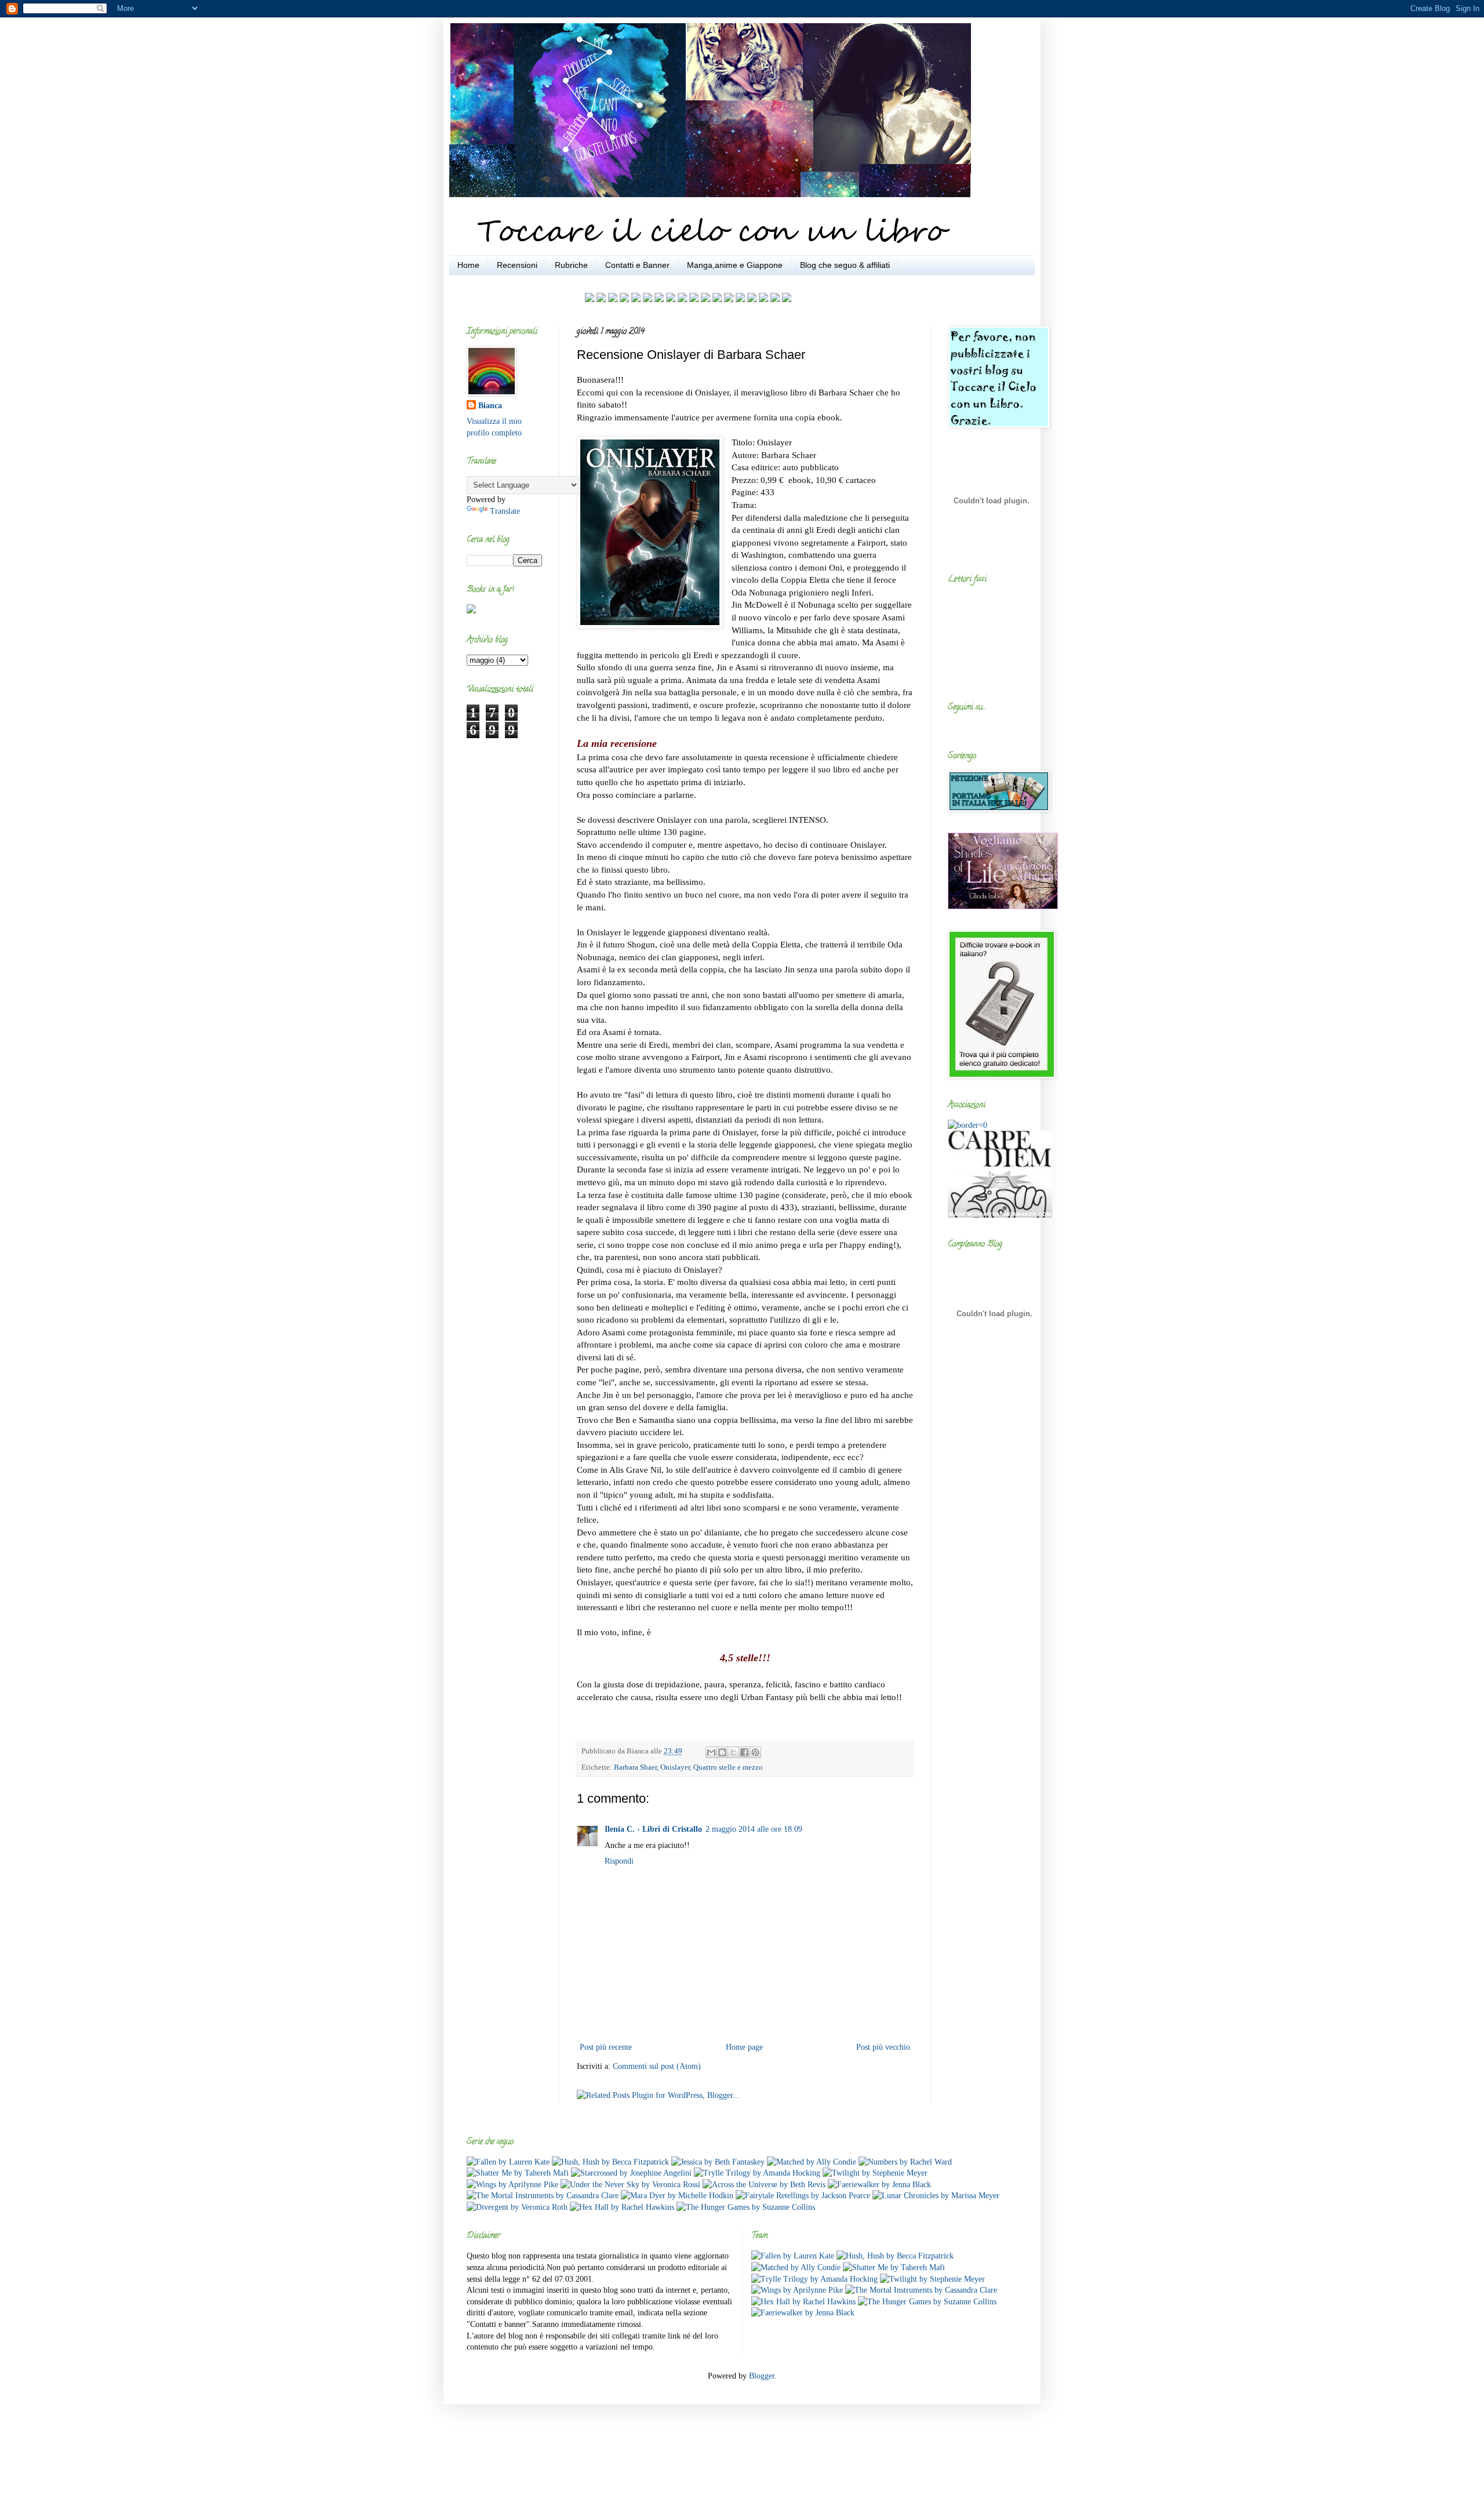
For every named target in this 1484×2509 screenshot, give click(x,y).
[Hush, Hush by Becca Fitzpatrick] (610, 2162)
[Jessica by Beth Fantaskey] (718, 2162)
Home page (744, 2047)
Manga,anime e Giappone (735, 265)
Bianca (490, 406)
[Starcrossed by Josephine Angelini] (631, 2173)
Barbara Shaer (635, 1767)
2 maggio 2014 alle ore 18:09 (754, 1829)
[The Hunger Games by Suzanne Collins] (746, 2207)
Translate (505, 511)
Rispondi (619, 1861)
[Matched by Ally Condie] (812, 2162)
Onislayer (675, 1767)
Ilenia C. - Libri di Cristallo (653, 1829)
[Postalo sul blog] (722, 1752)
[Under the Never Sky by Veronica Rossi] (630, 2185)
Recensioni (517, 265)
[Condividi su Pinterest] (755, 1752)
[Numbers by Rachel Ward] (905, 2162)
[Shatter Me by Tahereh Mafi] (518, 2173)
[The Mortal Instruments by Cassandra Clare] (543, 2196)
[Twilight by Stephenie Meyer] (875, 2173)
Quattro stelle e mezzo (728, 1767)
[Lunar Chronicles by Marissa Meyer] (936, 2196)
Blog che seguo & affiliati (845, 265)
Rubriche (571, 265)
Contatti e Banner (637, 265)
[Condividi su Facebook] (744, 1752)
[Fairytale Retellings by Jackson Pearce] (803, 2196)
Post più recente (606, 2047)
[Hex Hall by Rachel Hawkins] (622, 2207)
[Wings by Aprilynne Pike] (512, 2185)
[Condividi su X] (733, 1752)
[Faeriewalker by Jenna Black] (879, 2185)
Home (468, 265)
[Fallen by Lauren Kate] (508, 2162)
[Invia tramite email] (711, 1752)
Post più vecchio (883, 2047)
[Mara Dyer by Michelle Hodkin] (677, 2196)
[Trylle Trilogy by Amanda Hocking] (757, 2173)
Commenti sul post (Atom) (657, 2066)
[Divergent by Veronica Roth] (517, 2207)
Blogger (762, 2376)
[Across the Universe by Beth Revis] (764, 2185)
